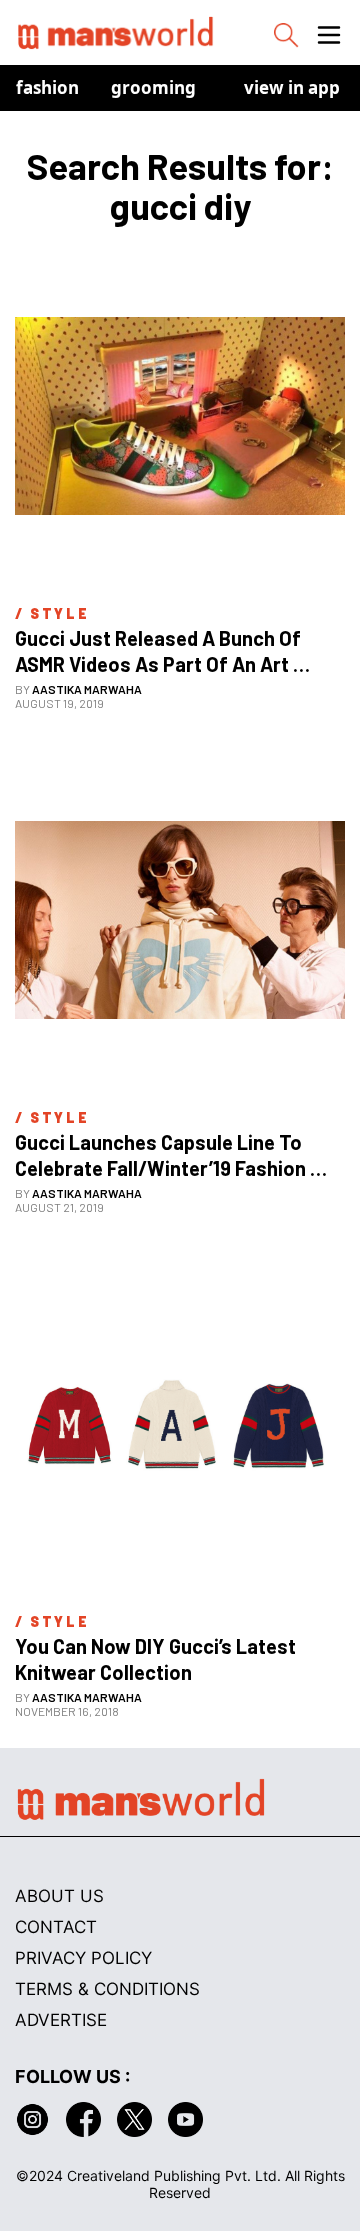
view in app (292, 87)
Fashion (47, 87)
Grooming (153, 87)
